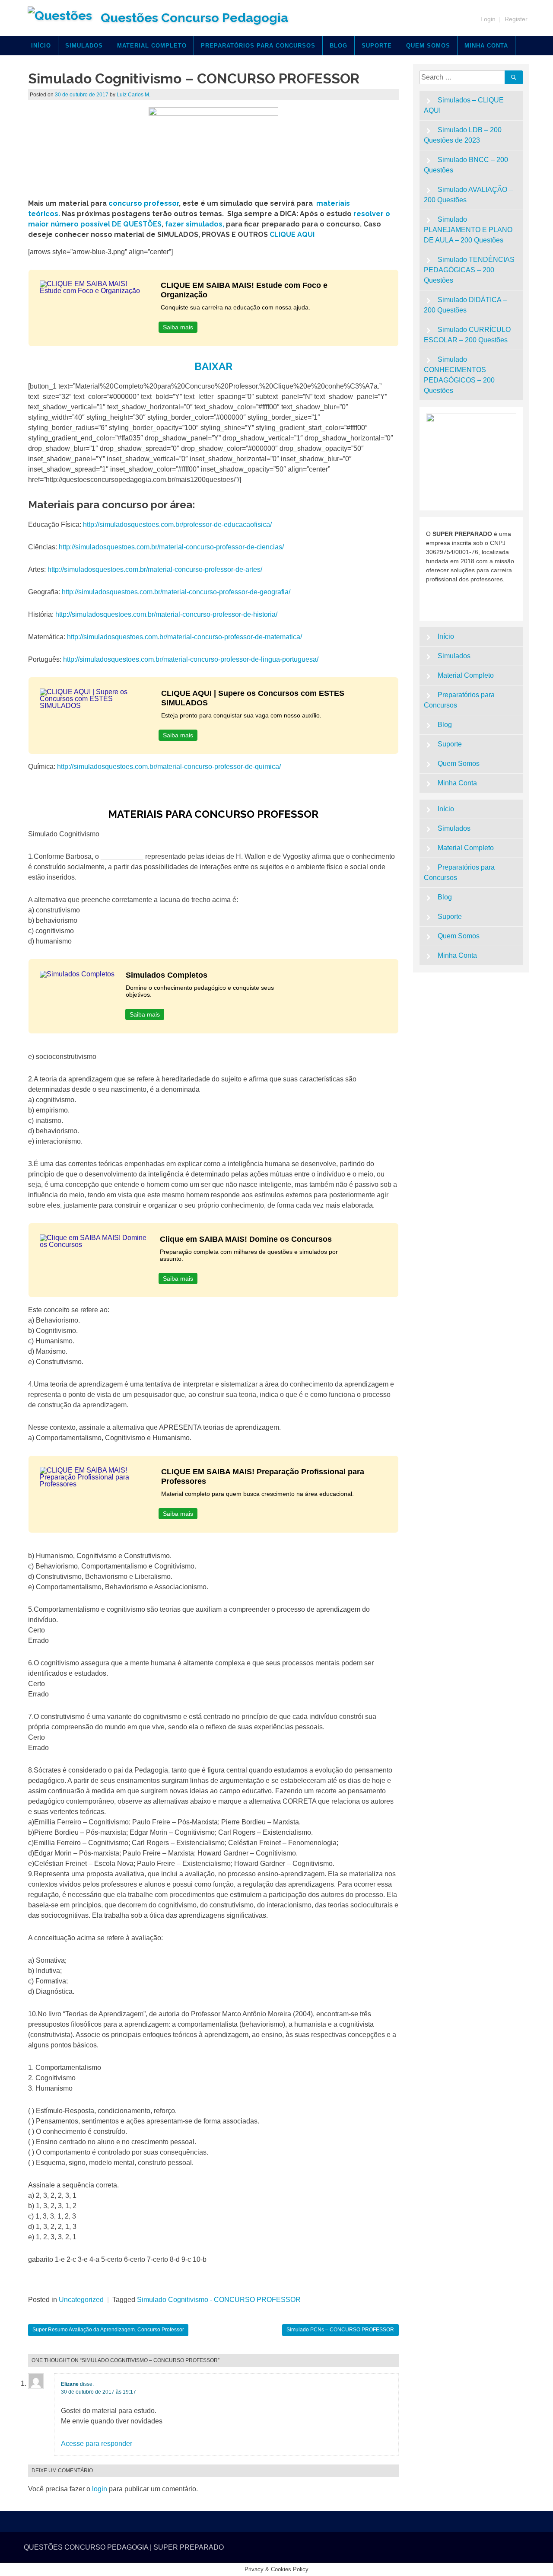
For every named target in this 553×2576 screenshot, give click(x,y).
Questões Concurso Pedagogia (194, 18)
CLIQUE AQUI (292, 234)
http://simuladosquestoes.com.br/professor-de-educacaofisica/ (177, 524)
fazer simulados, (195, 224)
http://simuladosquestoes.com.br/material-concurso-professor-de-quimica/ (169, 767)
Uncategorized (81, 2300)
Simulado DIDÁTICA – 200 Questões (466, 305)
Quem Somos (428, 46)
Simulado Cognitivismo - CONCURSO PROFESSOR (219, 2300)
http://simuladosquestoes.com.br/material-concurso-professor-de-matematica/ (184, 637)
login (100, 2489)
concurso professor (144, 203)
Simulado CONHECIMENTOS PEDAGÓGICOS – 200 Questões (459, 375)
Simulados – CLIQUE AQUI (464, 105)
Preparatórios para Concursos (258, 46)
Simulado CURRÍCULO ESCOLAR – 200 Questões (467, 335)
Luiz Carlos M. (133, 95)
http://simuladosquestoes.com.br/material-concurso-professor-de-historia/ (166, 614)
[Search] (514, 77)
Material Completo (152, 46)
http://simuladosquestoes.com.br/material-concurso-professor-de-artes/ (155, 569)
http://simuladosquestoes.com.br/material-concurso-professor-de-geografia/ (176, 592)
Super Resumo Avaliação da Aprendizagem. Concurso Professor (108, 2330)
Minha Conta (486, 46)
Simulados (84, 46)
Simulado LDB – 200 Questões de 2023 (463, 135)
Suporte (377, 46)
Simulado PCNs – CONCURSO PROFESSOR (340, 2330)
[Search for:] (464, 77)
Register (516, 19)
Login (488, 19)
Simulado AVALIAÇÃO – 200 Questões (469, 195)
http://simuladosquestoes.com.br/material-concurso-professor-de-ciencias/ (170, 547)
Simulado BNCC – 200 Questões (466, 165)
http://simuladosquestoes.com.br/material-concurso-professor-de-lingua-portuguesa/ (191, 659)
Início (41, 46)
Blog (338, 46)
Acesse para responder (97, 2444)
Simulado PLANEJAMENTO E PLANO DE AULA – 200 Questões (468, 230)
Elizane (70, 2384)
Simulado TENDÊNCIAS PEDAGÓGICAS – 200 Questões (469, 270)
